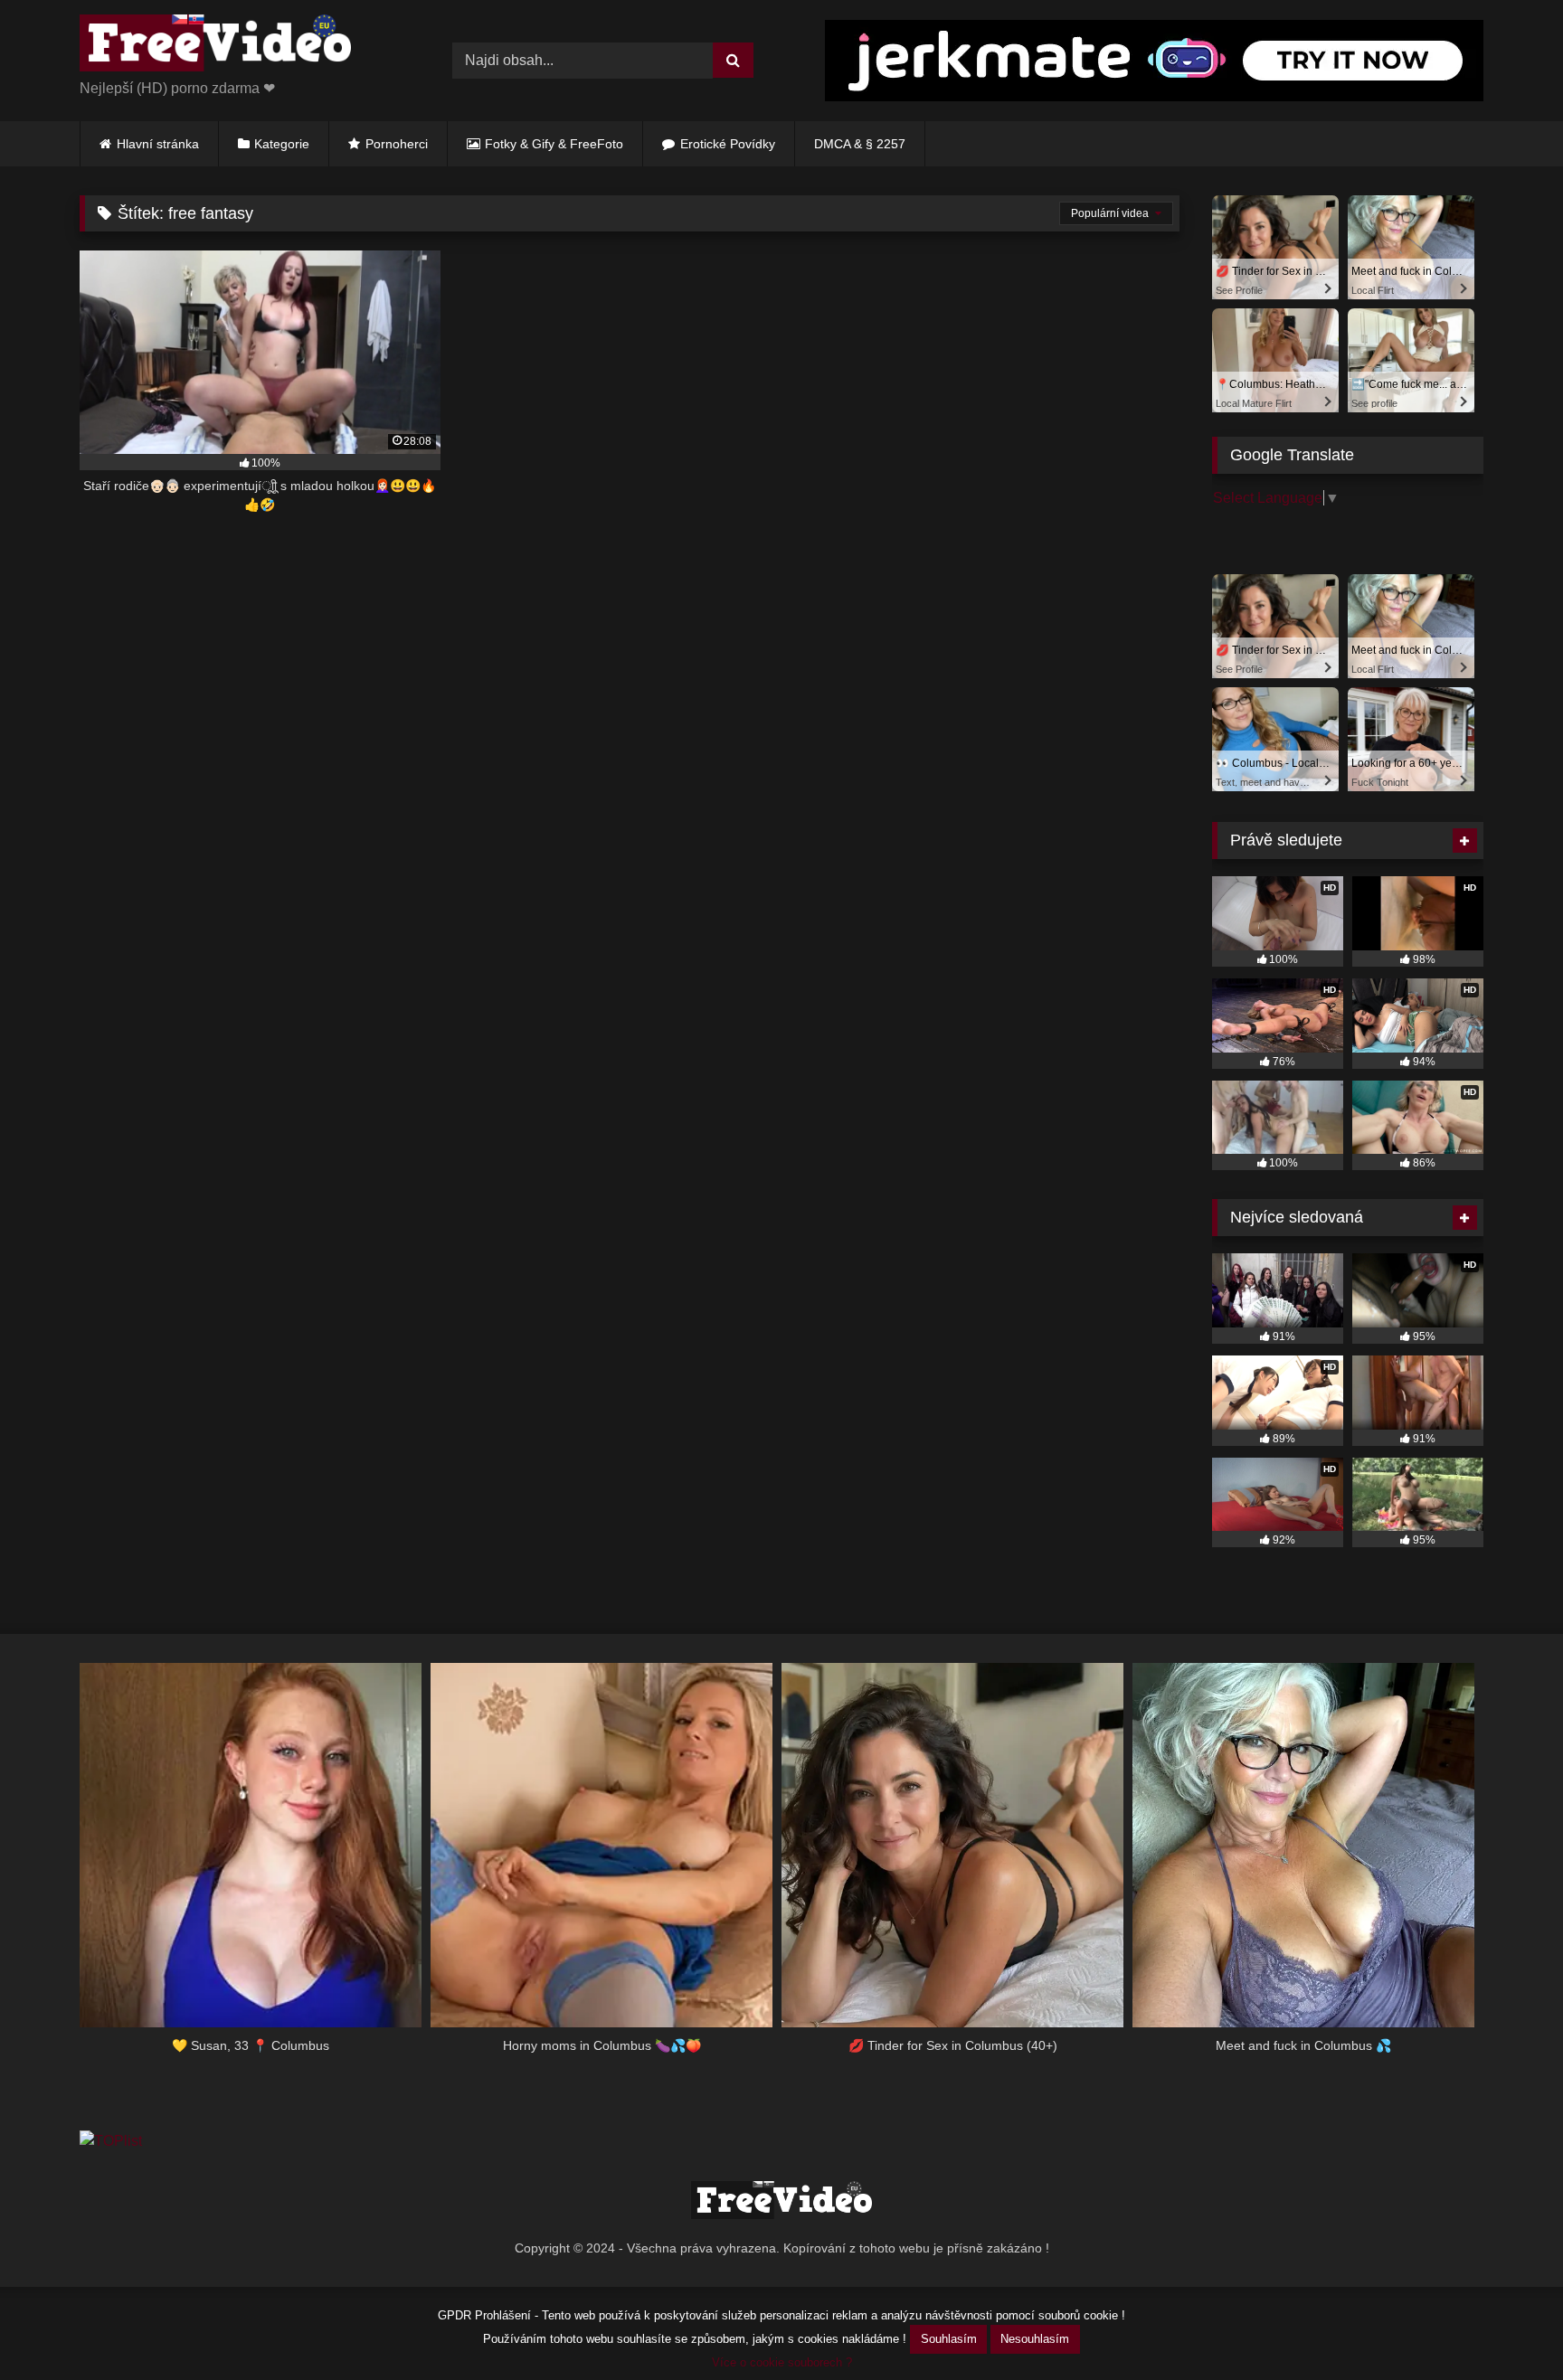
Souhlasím (949, 2339)
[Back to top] (1507, 2326)
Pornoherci (397, 144)
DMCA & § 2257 (860, 144)
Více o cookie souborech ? (782, 2362)
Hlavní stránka (158, 144)
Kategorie (282, 144)
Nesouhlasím (1035, 2339)
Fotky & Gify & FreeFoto (554, 144)
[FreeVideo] (215, 46)
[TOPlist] (111, 2141)
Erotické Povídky (728, 144)
